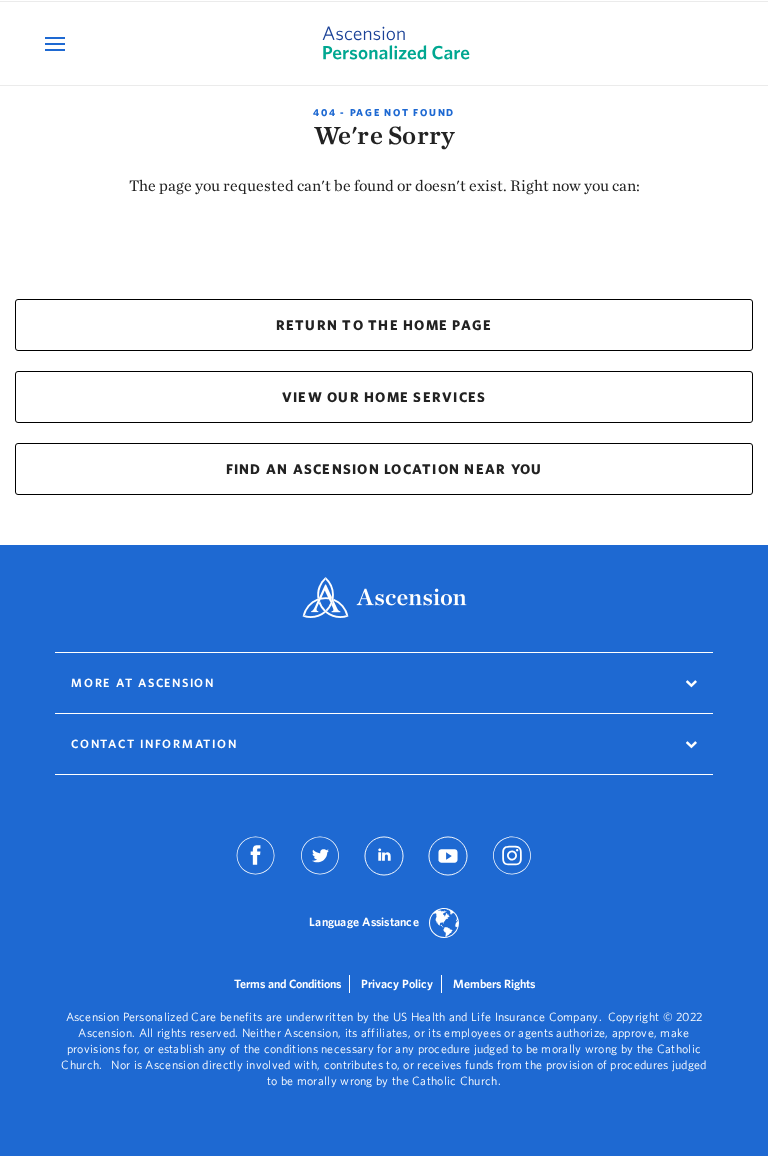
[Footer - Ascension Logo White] (384, 599)
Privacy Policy (397, 983)
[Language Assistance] (444, 925)
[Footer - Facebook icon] (256, 869)
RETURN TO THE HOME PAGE (384, 325)
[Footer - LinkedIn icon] (384, 869)
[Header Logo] (384, 43)
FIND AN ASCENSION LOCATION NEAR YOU (384, 469)
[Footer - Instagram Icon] (512, 869)
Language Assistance (364, 921)
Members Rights (494, 983)
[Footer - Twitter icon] (320, 869)
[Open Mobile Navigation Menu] (57, 43)
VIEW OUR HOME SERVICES (384, 397)
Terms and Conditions (287, 983)
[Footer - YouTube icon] (448, 869)
